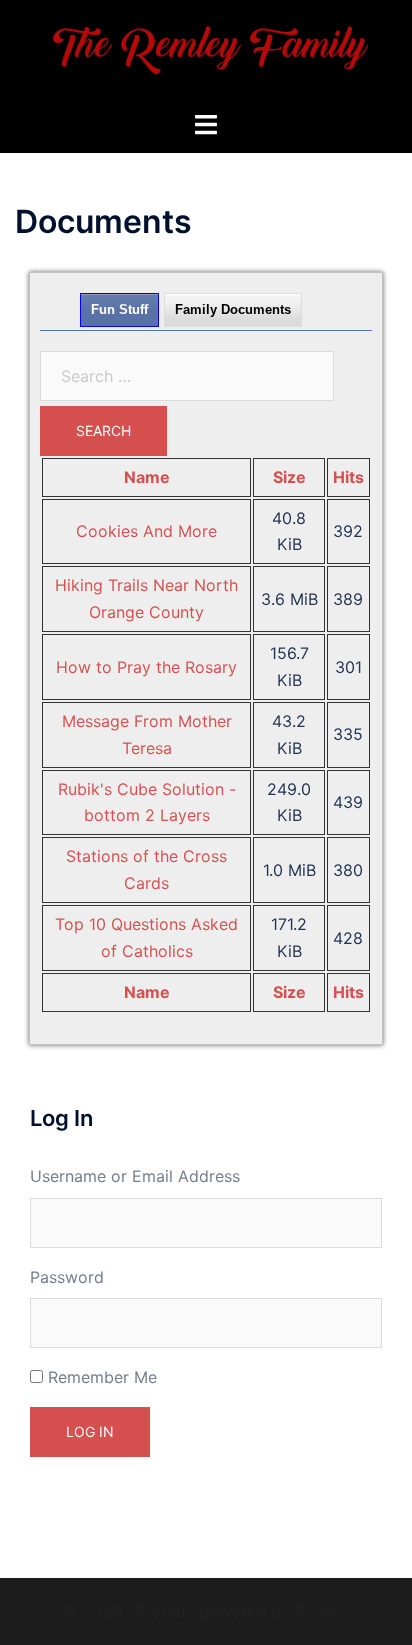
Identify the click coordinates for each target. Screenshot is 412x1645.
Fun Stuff (119, 309)
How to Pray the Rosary (146, 667)
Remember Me (102, 1377)
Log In (90, 1431)
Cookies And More (146, 531)
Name (147, 477)
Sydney (323, 1611)
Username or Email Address (135, 1176)
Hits (348, 477)
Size (289, 477)
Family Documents (233, 309)
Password (67, 1277)
